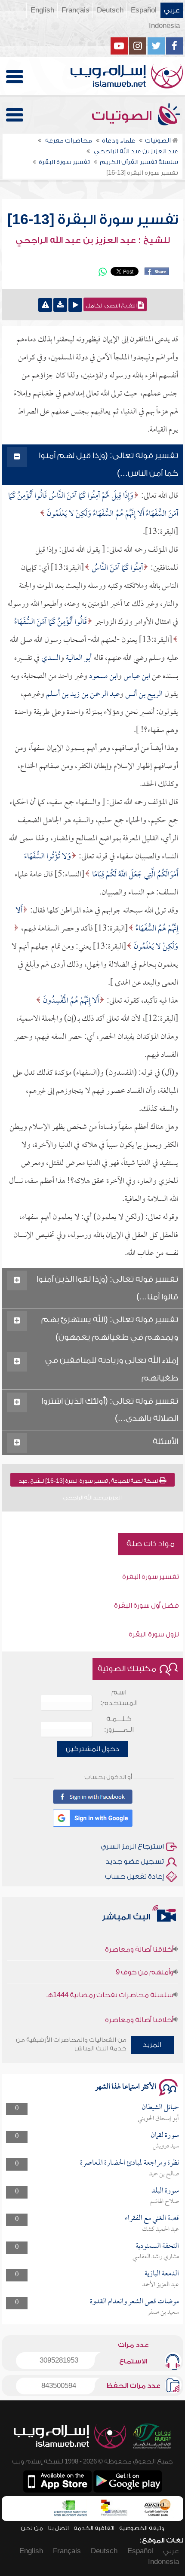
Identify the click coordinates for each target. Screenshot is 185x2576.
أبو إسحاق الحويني (158, 2119)
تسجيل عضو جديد (135, 1861)
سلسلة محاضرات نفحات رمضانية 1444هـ (110, 1983)
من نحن (32, 2528)
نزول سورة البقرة (154, 1634)
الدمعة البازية (162, 2274)
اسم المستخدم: (119, 1698)
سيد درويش (166, 2146)
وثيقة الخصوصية (142, 2528)
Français (76, 10)
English (42, 10)
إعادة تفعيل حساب (134, 1876)
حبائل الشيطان (160, 2108)
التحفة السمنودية (157, 2246)
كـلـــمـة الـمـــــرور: (119, 1724)
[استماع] (75, 305)
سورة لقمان (165, 2136)
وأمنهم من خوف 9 (145, 1961)
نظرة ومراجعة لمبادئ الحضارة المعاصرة (129, 2163)
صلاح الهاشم (165, 2202)
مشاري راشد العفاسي (156, 2257)
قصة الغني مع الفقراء (152, 2219)
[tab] (92, 465)
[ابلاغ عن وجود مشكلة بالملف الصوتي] (45, 305)
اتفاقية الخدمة (94, 2528)
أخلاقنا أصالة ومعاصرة (139, 1938)
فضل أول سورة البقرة (146, 1606)
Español (144, 10)
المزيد (152, 2045)
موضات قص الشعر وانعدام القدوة (134, 2302)
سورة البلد (165, 2191)
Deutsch (110, 10)
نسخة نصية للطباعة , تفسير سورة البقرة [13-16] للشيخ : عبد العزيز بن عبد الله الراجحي (89, 1482)
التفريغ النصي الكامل (112, 306)
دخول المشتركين (92, 1749)
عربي (172, 10)
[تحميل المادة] (60, 305)
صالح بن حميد (164, 2174)
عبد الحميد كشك (160, 2229)
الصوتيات (123, 116)
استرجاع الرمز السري (132, 1846)
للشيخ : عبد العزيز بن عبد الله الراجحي (93, 240)
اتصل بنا (58, 2528)
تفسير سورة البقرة (151, 1577)
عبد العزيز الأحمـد (160, 2285)
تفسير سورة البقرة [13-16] (93, 220)
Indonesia (164, 26)
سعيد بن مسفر (163, 2312)
